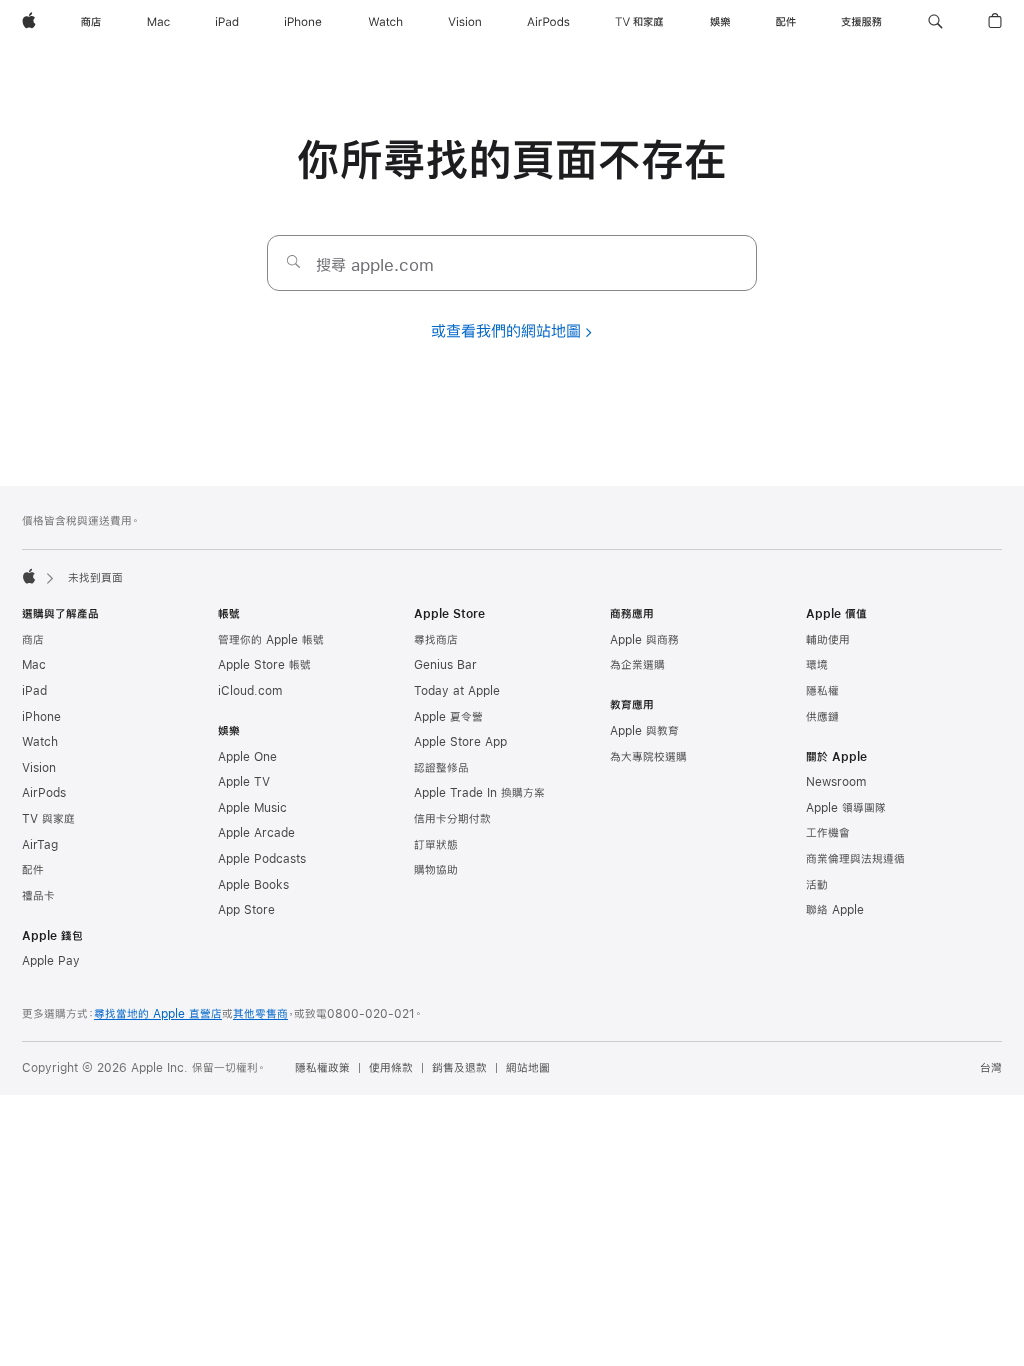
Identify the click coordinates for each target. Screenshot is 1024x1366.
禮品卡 (38, 896)
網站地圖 (528, 1068)
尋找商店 (436, 640)
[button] (935, 22)
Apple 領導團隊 (846, 808)
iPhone (41, 717)
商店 (33, 640)
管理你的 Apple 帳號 (271, 640)
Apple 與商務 (644, 640)
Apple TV (244, 782)
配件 (33, 870)
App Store (246, 910)
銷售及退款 (459, 1068)
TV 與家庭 (48, 819)
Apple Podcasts (262, 859)
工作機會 (828, 833)
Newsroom (836, 782)
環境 (817, 665)
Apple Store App (460, 742)
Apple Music (252, 808)
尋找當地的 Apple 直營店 (158, 1014)
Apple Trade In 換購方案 (479, 793)
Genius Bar (445, 665)
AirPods (44, 793)
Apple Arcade (256, 833)
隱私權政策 (322, 1068)
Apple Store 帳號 (264, 665)
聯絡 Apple (835, 910)
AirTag (40, 845)
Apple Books (253, 885)
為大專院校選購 (648, 757)
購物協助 (436, 870)
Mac (34, 665)
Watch (40, 742)
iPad (34, 691)
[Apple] (29, 576)
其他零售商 (260, 1014)
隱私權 (822, 691)
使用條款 (391, 1068)
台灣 (991, 1068)
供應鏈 (822, 717)
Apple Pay (51, 961)
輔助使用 (828, 640)
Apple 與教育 (644, 731)
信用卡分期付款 (452, 819)
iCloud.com (250, 691)
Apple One (247, 757)
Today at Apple (457, 691)
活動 (817, 885)
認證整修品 (441, 768)
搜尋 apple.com (375, 264)
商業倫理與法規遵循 (855, 859)
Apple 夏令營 (448, 717)
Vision (39, 768)
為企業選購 (637, 665)
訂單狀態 (436, 845)
